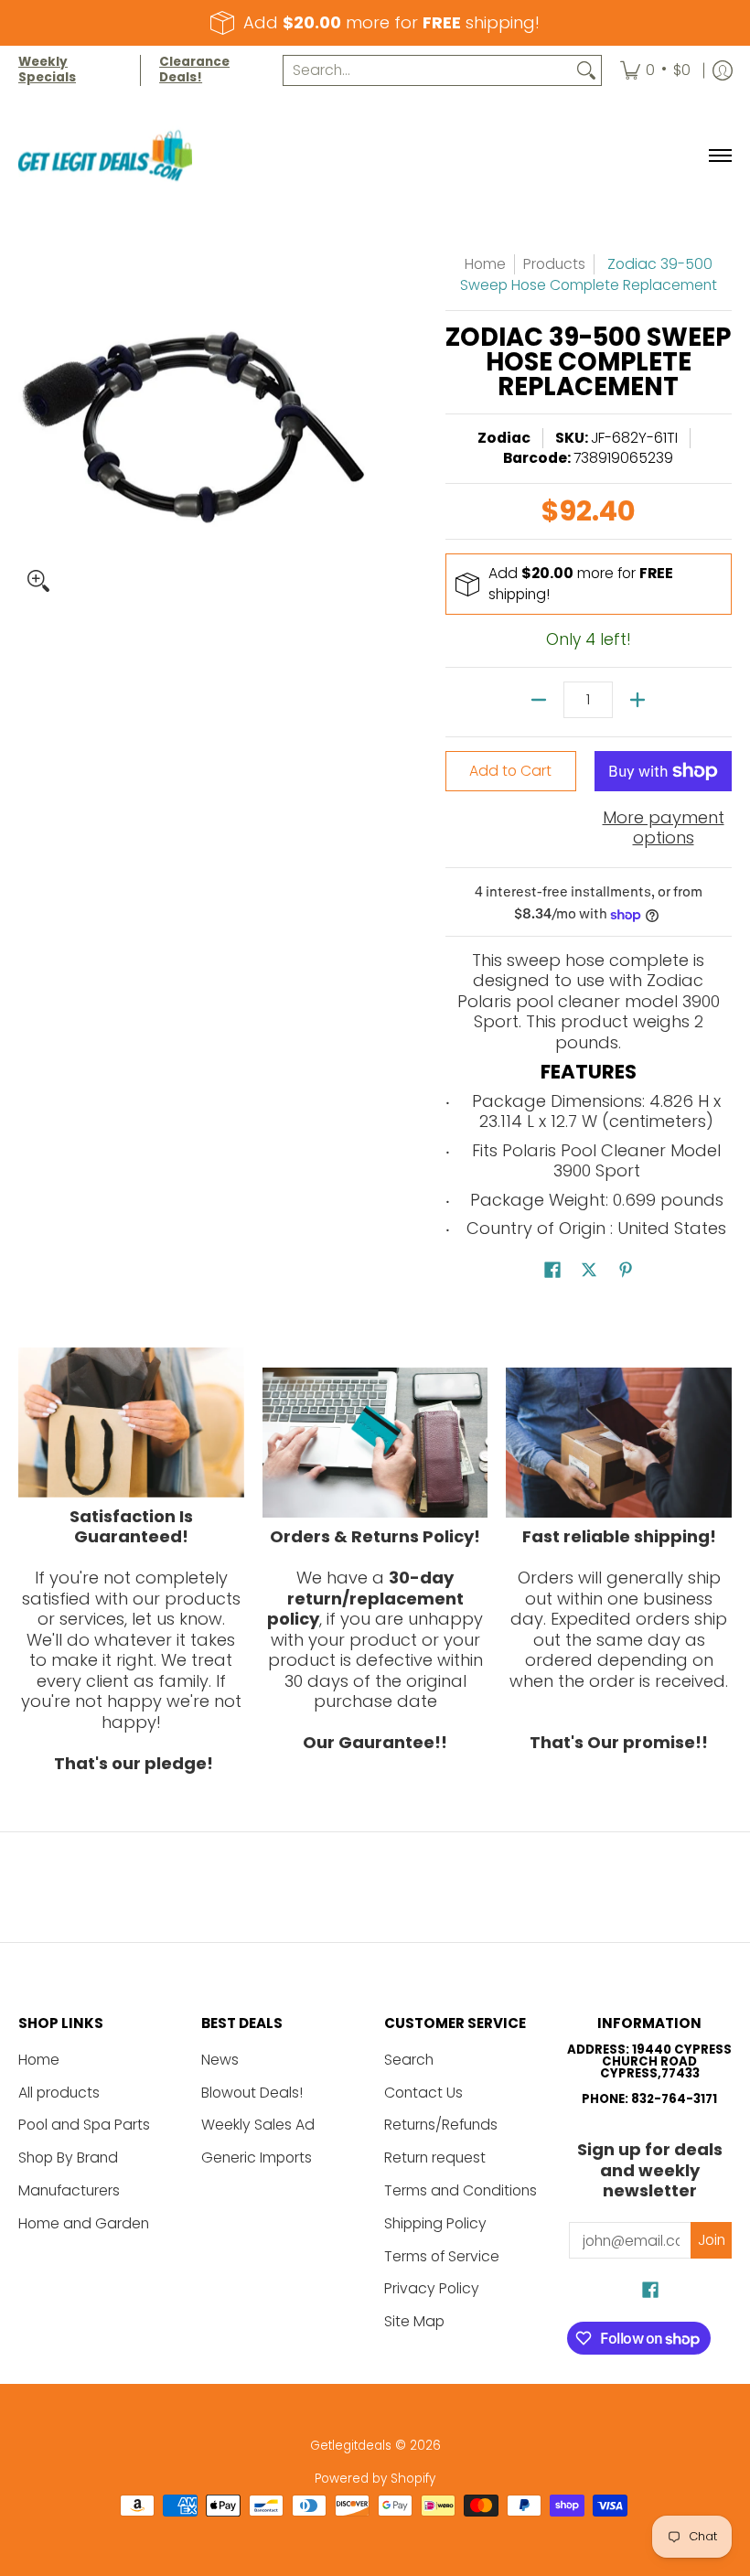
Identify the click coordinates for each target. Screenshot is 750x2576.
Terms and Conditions (461, 2190)
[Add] (637, 700)
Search (409, 2060)
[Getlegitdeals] (105, 156)
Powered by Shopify (375, 2479)
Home (485, 264)
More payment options (664, 828)
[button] (552, 1272)
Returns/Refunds (441, 2125)
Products (554, 264)
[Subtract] (539, 700)
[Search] (586, 71)
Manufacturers (69, 2190)
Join (712, 2240)
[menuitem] (655, 70)
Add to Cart (510, 771)
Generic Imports (257, 2157)
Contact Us (423, 2093)
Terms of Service (442, 2256)
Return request (435, 2157)
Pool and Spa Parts (84, 2125)
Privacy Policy (432, 2288)
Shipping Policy (435, 2223)
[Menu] (719, 156)
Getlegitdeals (351, 2446)
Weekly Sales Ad (258, 2125)
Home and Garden (84, 2223)
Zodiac (504, 438)
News (220, 2060)
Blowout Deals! (252, 2093)
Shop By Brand (68, 2157)
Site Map (414, 2321)
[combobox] (428, 71)
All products (59, 2093)
